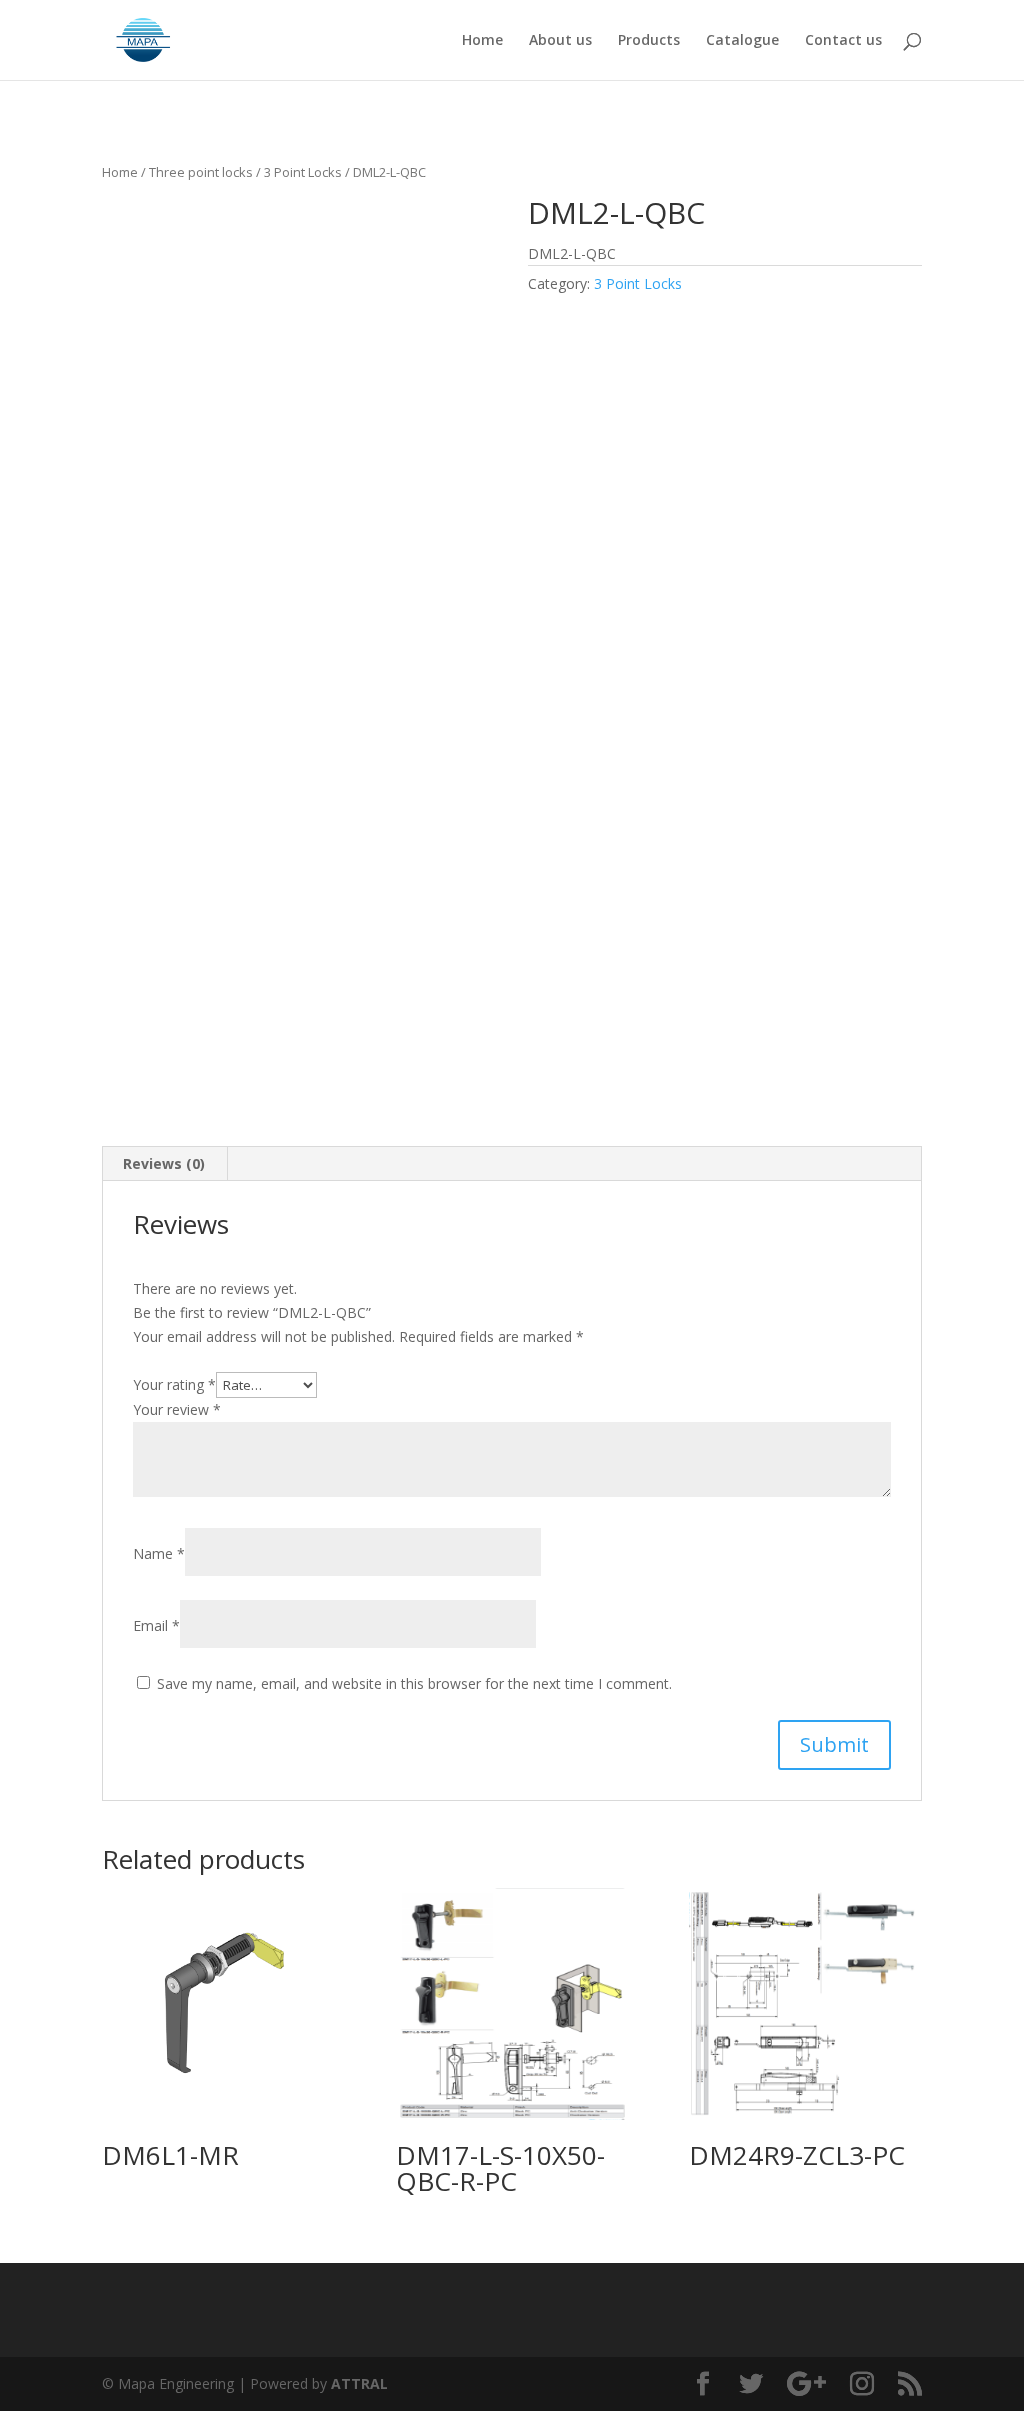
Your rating (174, 1384)
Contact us (843, 41)
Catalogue (742, 41)
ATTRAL (359, 2383)
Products (649, 41)
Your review (177, 1409)
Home (482, 41)
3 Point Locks (303, 172)
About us (560, 41)
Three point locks (201, 172)
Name (159, 1553)
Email (156, 1625)
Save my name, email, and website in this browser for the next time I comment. (414, 1683)
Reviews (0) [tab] (164, 1163)
